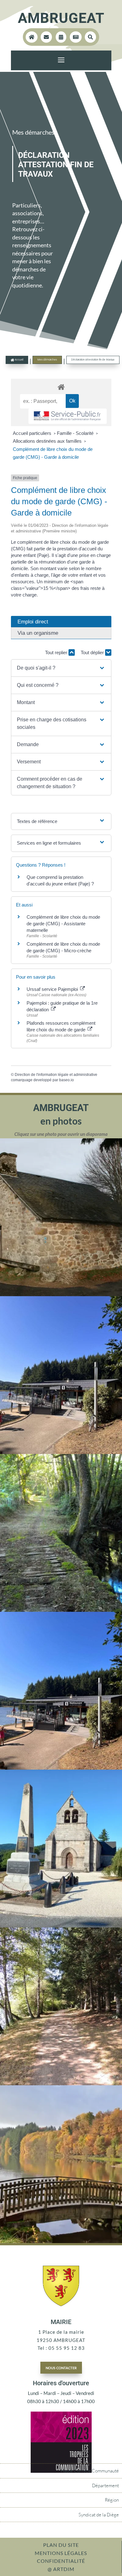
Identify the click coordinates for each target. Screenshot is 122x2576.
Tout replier (57, 652)
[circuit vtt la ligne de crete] (61, 1610)
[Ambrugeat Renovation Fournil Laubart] (61, 1294)
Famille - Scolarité (76, 433)
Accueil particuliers (33, 433)
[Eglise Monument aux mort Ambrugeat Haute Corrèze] (61, 1926)
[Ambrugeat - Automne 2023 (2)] (61, 2241)
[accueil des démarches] (61, 387)
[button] (61, 668)
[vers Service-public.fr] (68, 416)
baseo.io (66, 1080)
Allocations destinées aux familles (48, 441)
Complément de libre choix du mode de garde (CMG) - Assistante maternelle (63, 924)
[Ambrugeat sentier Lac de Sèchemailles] (61, 2083)
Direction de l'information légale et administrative (56, 1075)
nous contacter (61, 2367)
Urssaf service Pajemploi (53, 989)
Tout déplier (93, 652)
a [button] (61, 60)
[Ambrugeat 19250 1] (61, 1768)
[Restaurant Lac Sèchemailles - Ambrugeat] (61, 1452)
